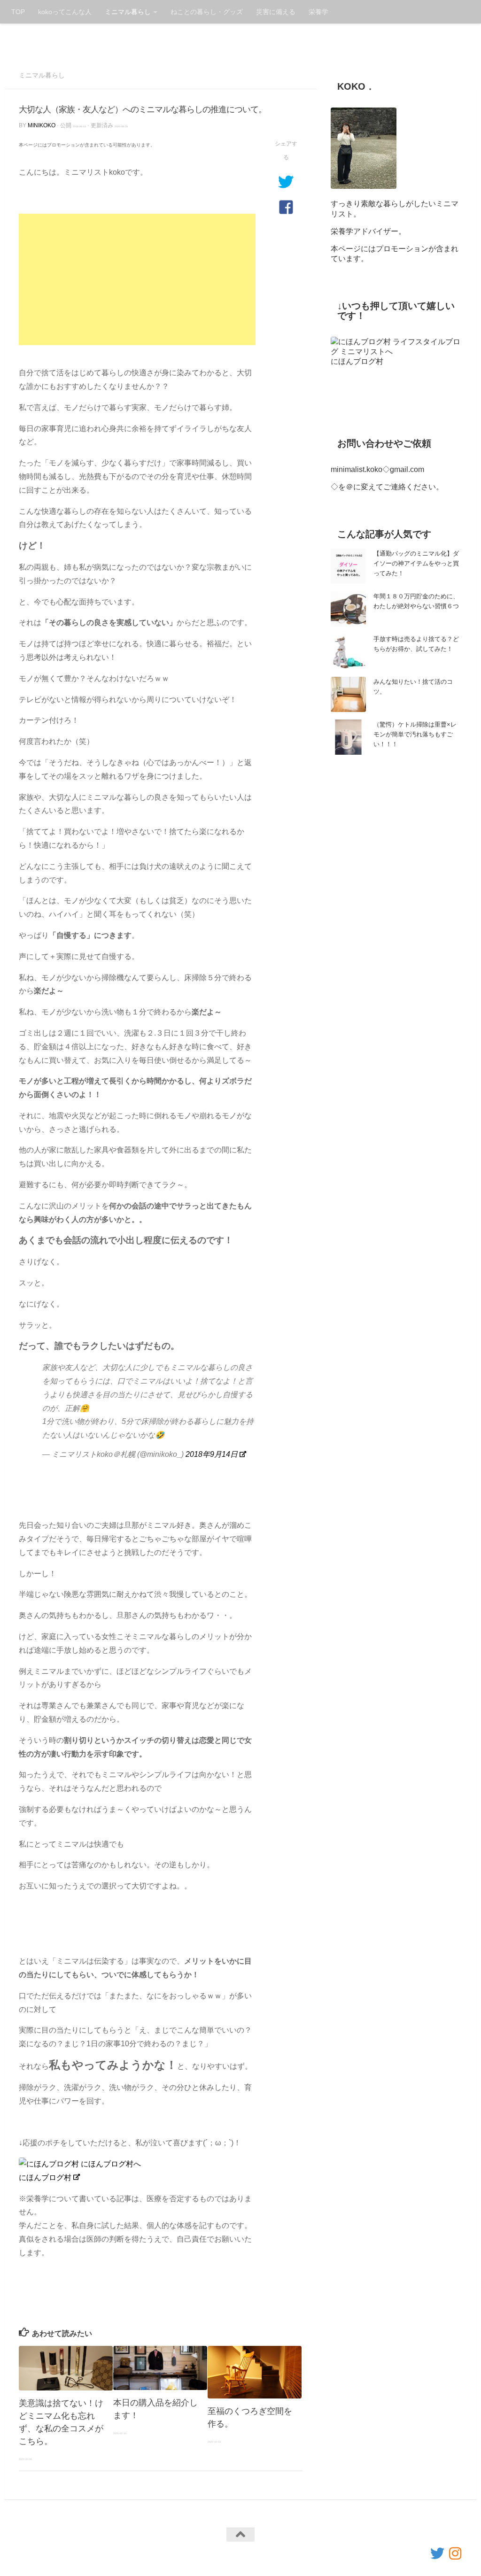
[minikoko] (455, 2553)
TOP (18, 12)
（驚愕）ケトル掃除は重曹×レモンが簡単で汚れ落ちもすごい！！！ (415, 734)
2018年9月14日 (212, 1454)
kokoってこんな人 (65, 12)
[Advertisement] (137, 279)
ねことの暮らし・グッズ (207, 12)
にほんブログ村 (45, 2178)
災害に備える (276, 12)
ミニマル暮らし (128, 12)
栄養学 (318, 12)
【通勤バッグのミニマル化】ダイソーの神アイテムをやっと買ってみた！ (416, 563)
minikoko (42, 125)
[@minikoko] (437, 2553)
